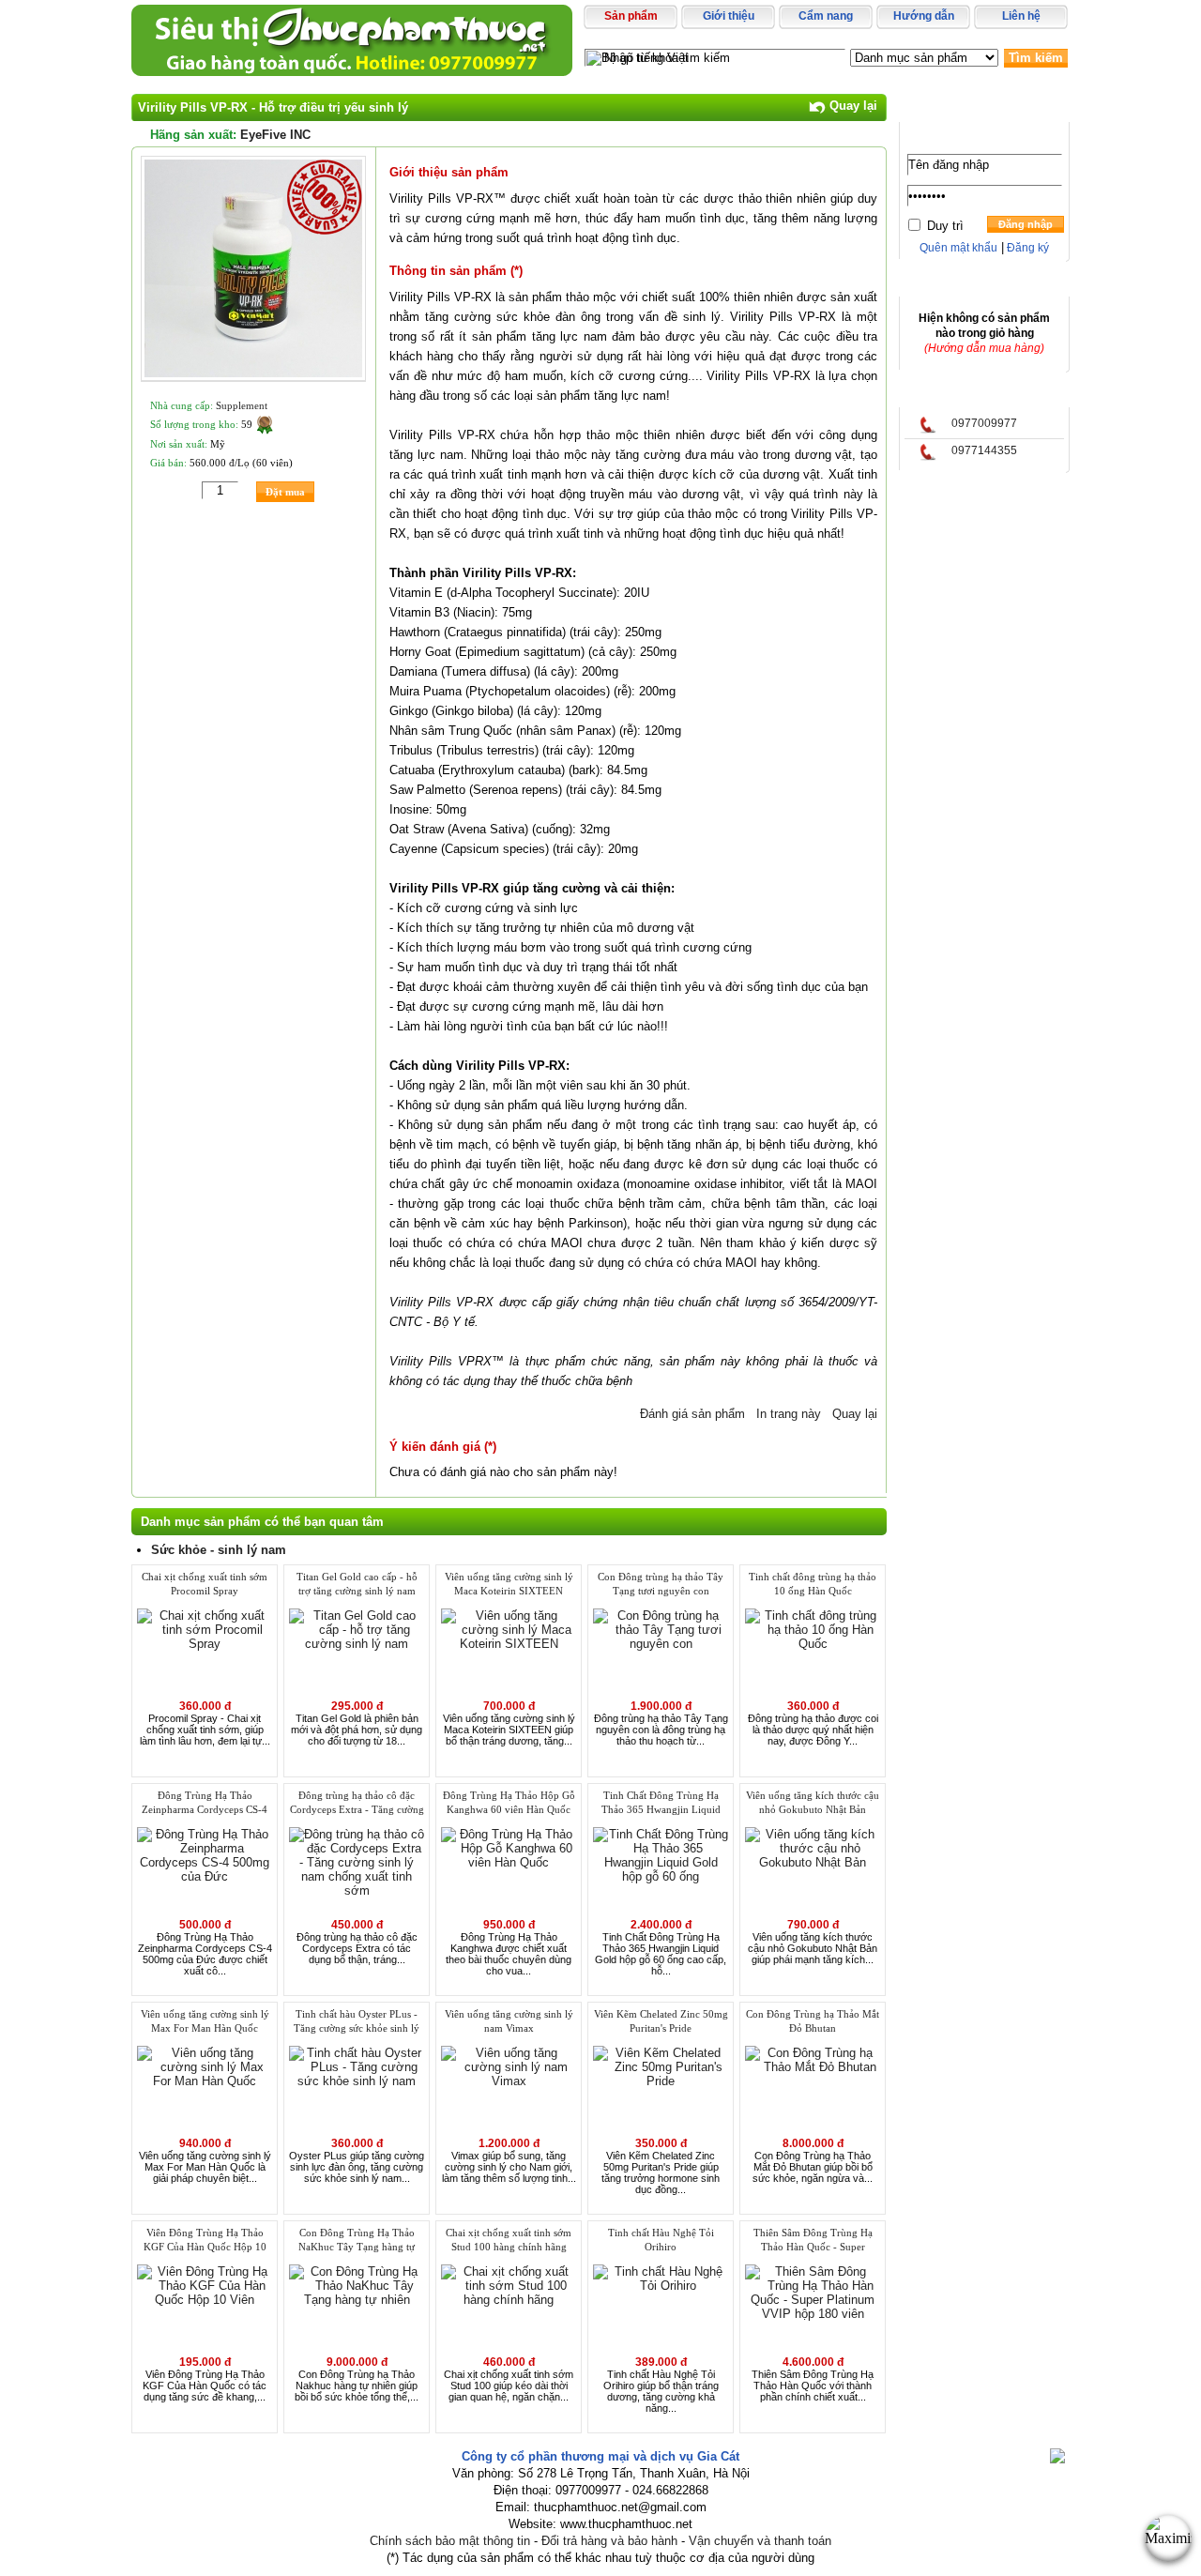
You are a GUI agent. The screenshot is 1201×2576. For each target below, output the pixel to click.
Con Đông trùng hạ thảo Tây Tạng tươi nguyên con (661, 1584)
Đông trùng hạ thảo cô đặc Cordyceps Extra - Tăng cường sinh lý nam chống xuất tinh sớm (357, 1804)
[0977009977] (928, 430)
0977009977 (984, 423)
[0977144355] (928, 457)
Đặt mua (285, 492)
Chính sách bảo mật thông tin (450, 2541)
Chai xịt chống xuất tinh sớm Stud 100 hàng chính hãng (509, 2240)
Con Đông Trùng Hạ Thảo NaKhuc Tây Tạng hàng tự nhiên (357, 2241)
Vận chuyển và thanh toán (760, 2541)
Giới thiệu (729, 16)
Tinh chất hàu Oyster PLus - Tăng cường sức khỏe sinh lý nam (357, 2022)
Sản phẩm (631, 16)
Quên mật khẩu (958, 248)
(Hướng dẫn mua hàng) (984, 348)
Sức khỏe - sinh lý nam (219, 1550)
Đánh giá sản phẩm (691, 1414)
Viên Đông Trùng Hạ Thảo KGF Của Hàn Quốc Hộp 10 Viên (205, 2241)
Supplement (242, 405)
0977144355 (984, 450)
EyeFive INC (275, 135)
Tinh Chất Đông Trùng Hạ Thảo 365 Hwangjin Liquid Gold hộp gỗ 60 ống (661, 1804)
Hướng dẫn (924, 16)
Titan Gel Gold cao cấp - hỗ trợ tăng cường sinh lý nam (357, 1584)
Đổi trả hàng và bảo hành (609, 2541)
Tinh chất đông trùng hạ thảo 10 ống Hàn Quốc (813, 1584)
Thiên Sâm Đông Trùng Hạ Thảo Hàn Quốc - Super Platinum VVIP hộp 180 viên (813, 2241)
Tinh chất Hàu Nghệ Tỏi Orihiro (661, 2240)
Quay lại (851, 106)
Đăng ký (1026, 248)
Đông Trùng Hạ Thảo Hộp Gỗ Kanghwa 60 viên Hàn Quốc (509, 1802)
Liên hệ (1021, 16)
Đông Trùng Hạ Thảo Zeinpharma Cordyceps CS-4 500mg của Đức (205, 1804)
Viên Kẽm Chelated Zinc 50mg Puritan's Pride (661, 2021)
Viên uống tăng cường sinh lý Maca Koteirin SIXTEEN (509, 1584)
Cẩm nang (826, 16)
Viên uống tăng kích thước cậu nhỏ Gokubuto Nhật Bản (813, 1802)
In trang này (787, 1414)
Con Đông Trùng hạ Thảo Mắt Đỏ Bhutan (813, 2021)
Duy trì (945, 226)
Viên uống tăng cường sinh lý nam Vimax (509, 2021)
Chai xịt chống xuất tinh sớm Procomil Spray (205, 1584)
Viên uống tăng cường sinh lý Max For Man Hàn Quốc (205, 2021)
